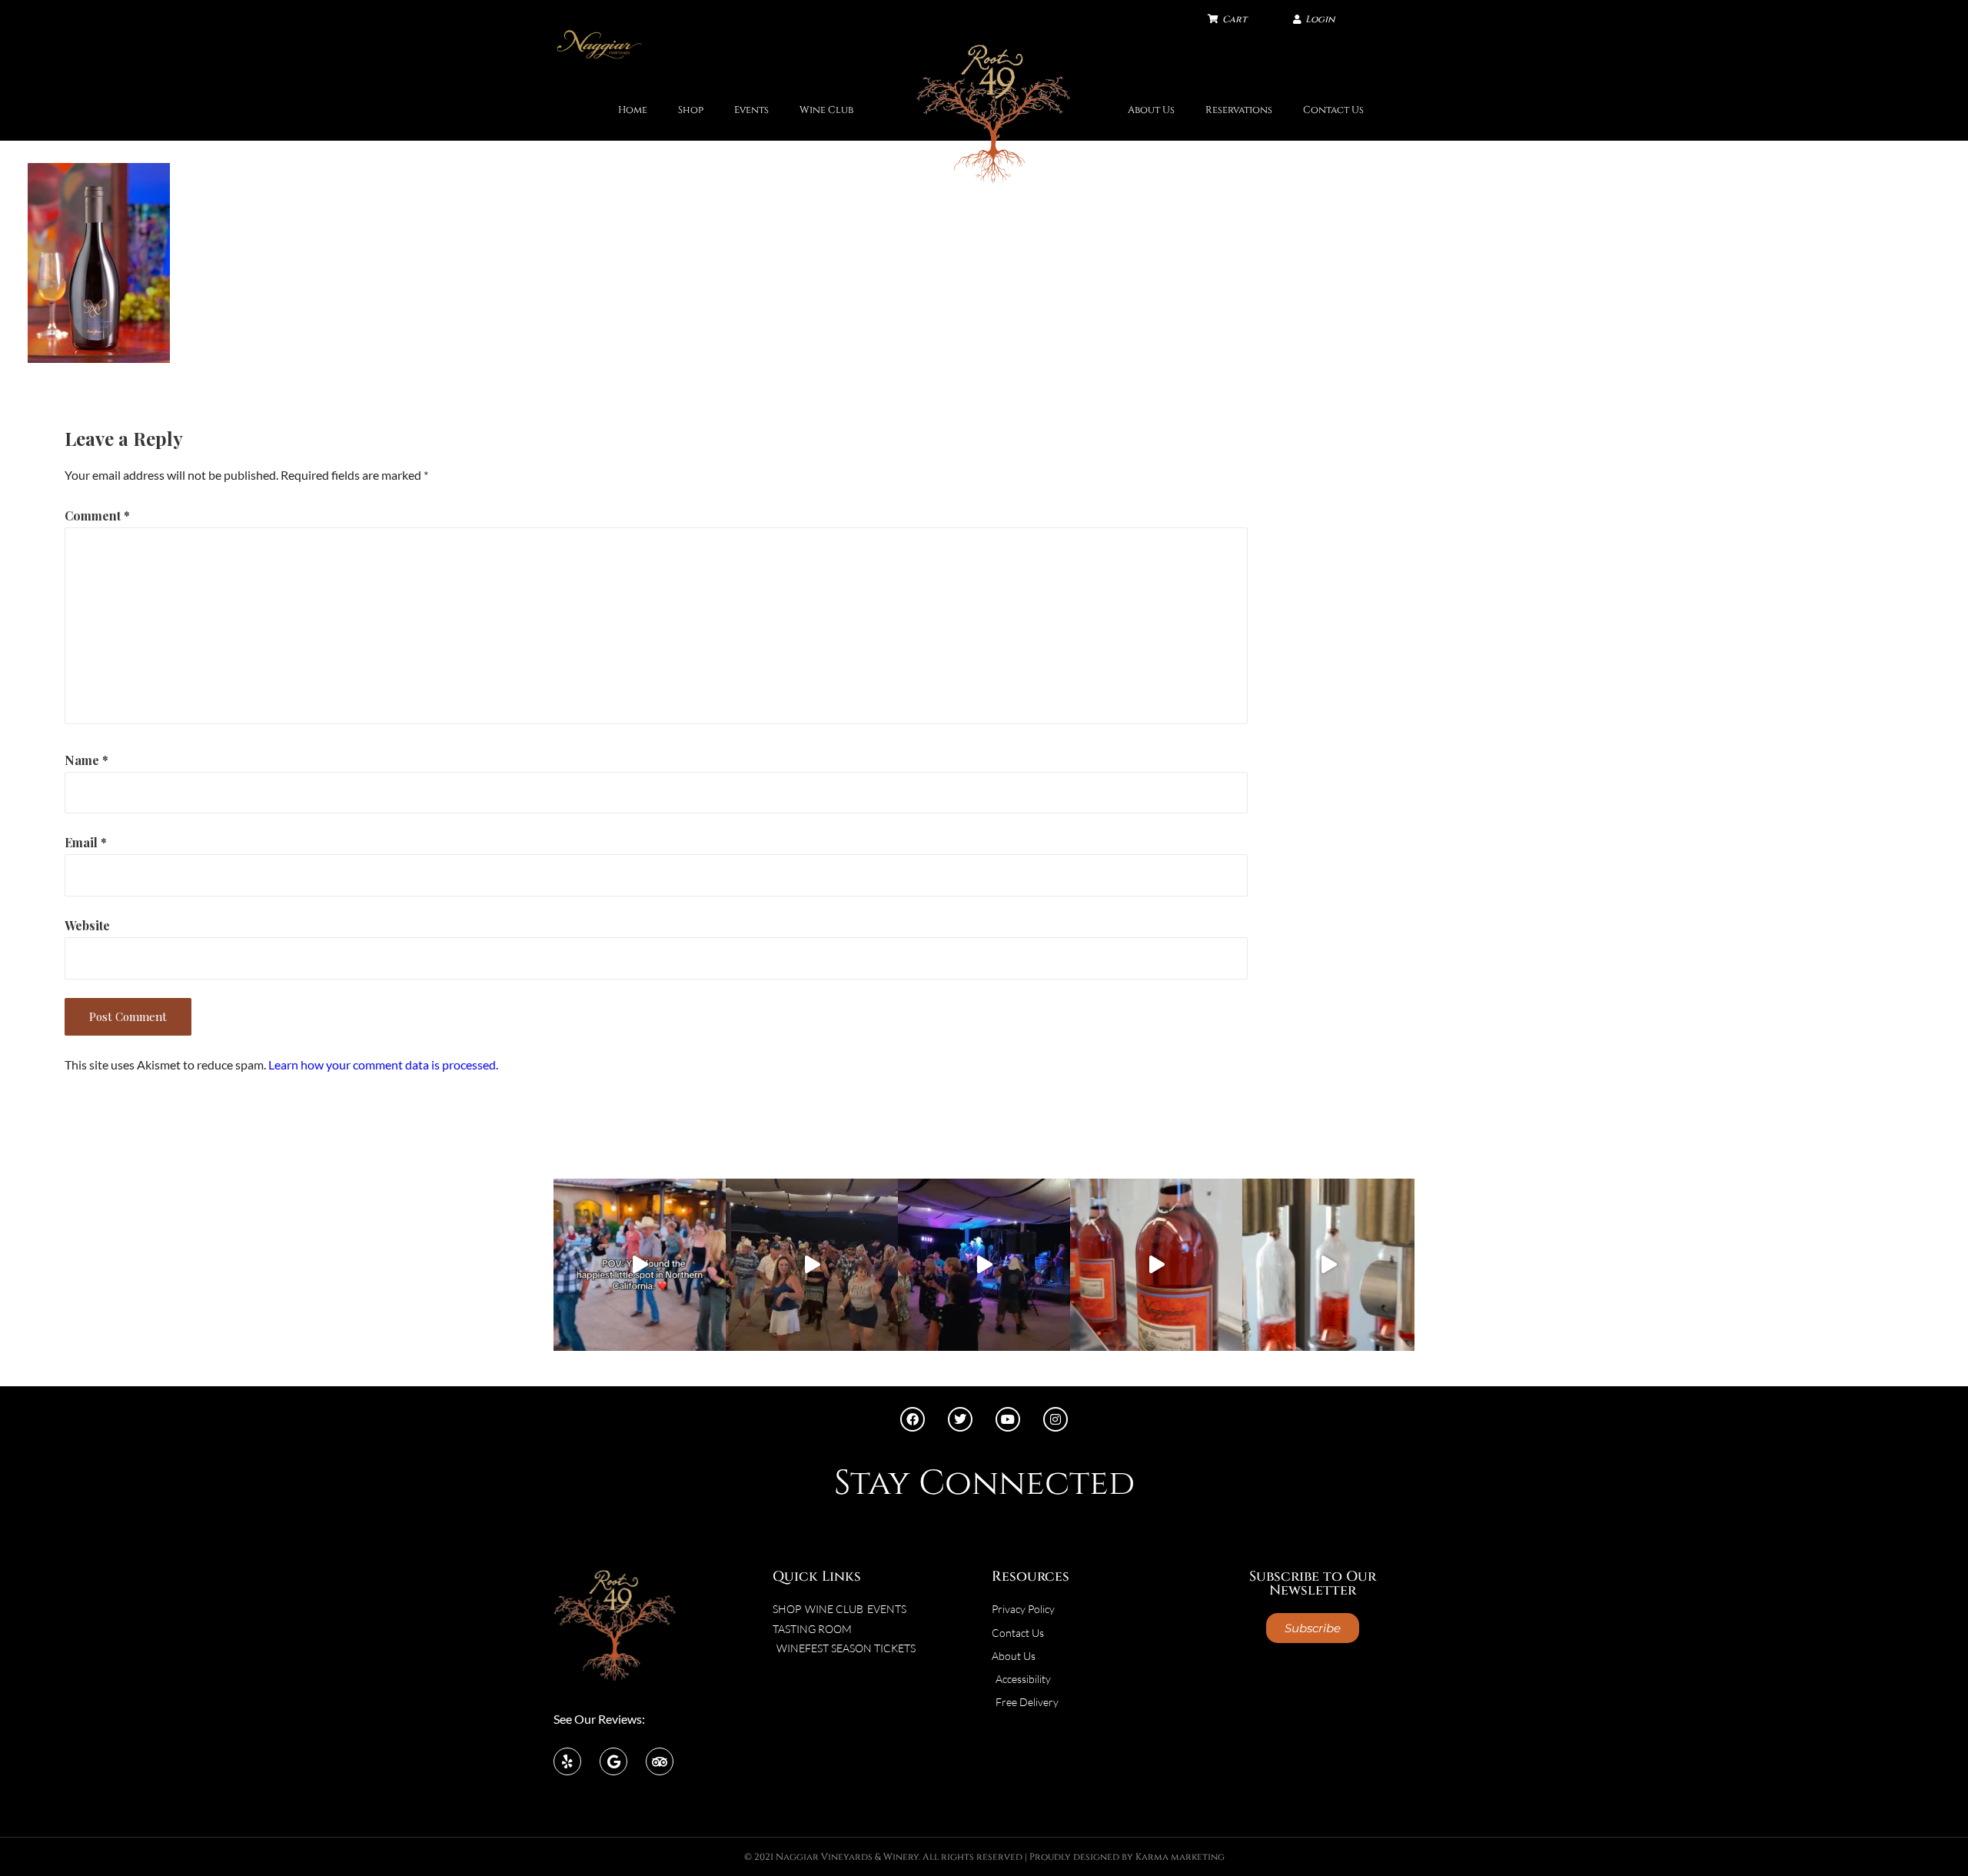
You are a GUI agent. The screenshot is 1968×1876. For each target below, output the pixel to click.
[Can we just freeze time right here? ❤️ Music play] (640, 1265)
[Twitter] (960, 1419)
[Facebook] (913, 1419)
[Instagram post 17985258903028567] (812, 1265)
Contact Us (1333, 110)
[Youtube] (1008, 1419)
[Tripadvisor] (660, 1761)
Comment (97, 516)
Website (87, 925)
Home (633, 110)
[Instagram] (1055, 1419)
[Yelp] (567, 1761)
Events (751, 110)
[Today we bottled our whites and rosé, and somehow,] (1328, 1265)
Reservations (1239, 110)
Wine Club (826, 110)
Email (86, 842)
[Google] (613, 1761)
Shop (691, 110)
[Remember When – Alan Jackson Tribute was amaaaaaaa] (984, 1265)
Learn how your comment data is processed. (383, 1064)
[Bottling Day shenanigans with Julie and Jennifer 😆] (1156, 1265)
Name (86, 760)
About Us (1151, 110)
